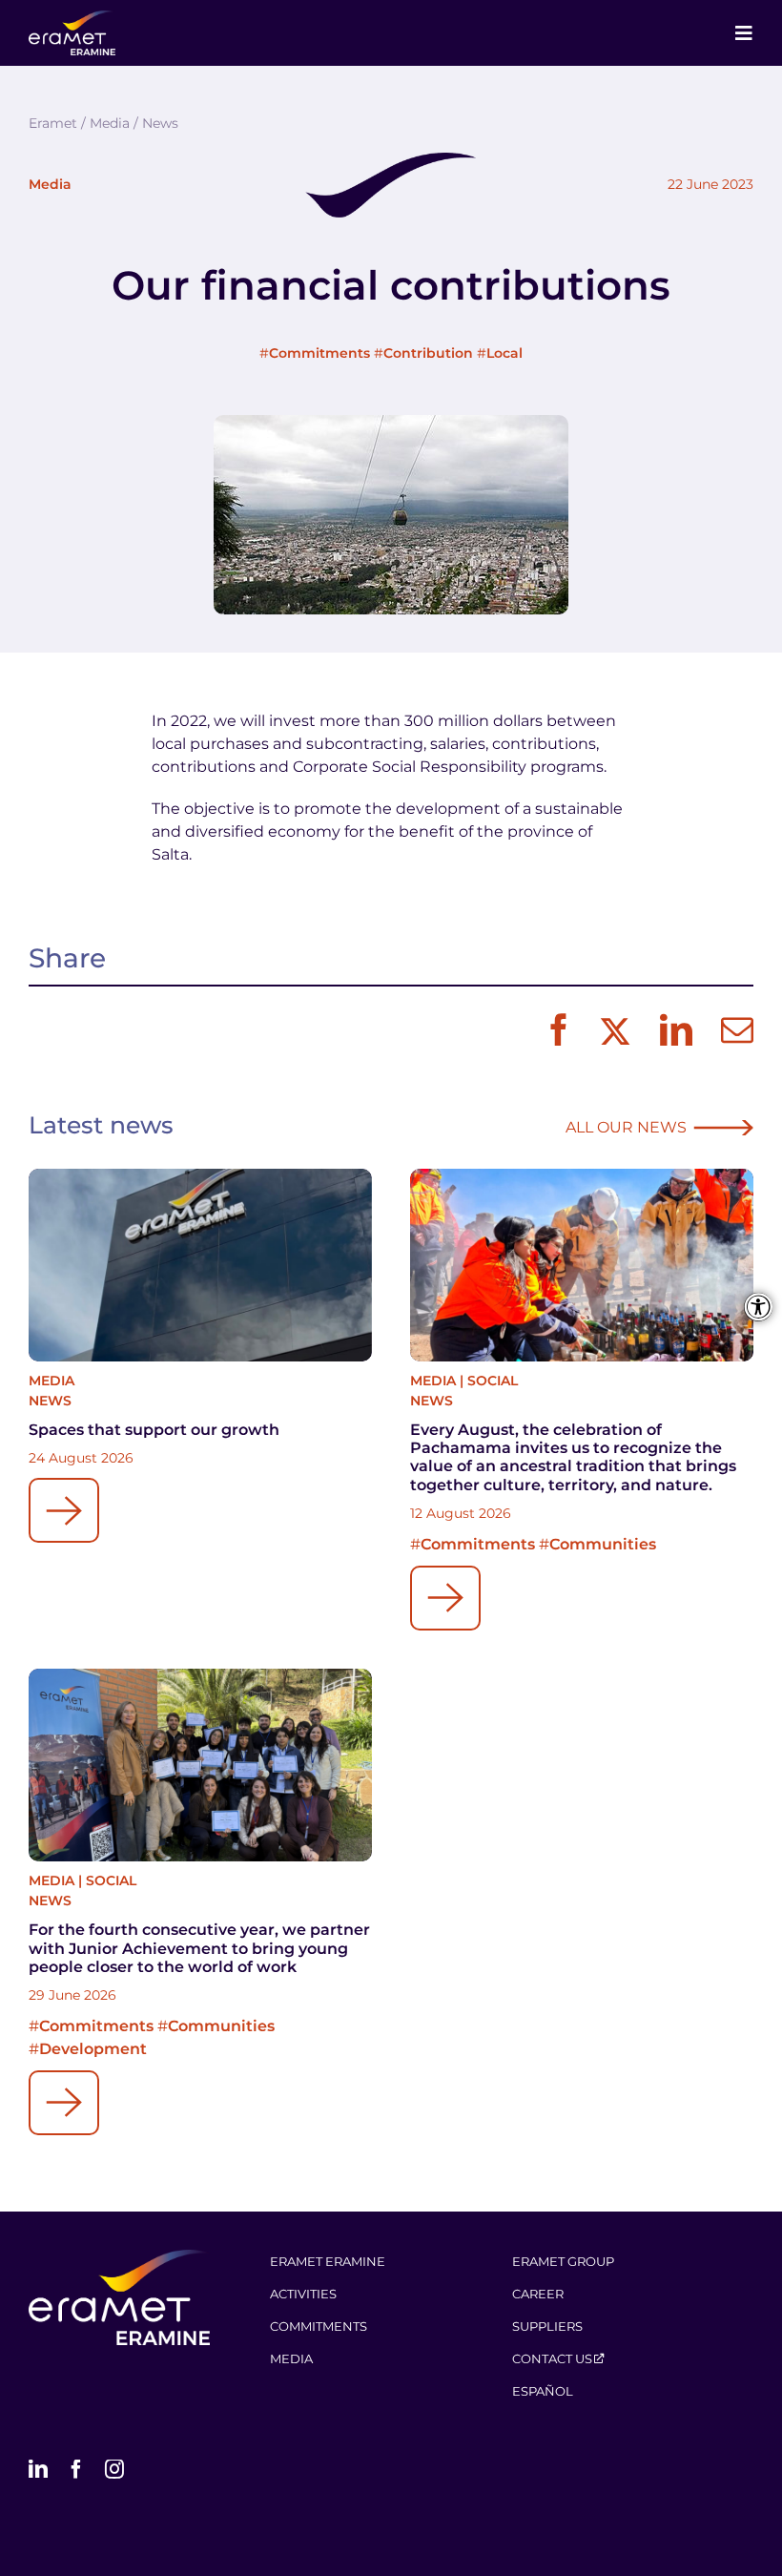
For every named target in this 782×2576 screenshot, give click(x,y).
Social (493, 1381)
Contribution (428, 353)
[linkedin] (38, 2469)
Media (50, 184)
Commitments (319, 353)
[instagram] (114, 2469)
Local (504, 353)
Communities (603, 1544)
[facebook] (76, 2469)
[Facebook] (554, 1031)
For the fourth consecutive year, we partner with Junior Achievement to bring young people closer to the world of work (199, 1948)
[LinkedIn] (671, 1031)
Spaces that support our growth (154, 1430)
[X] (613, 1031)
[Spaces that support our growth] (200, 1266)
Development (93, 2049)
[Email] (732, 1031)
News (50, 1401)
